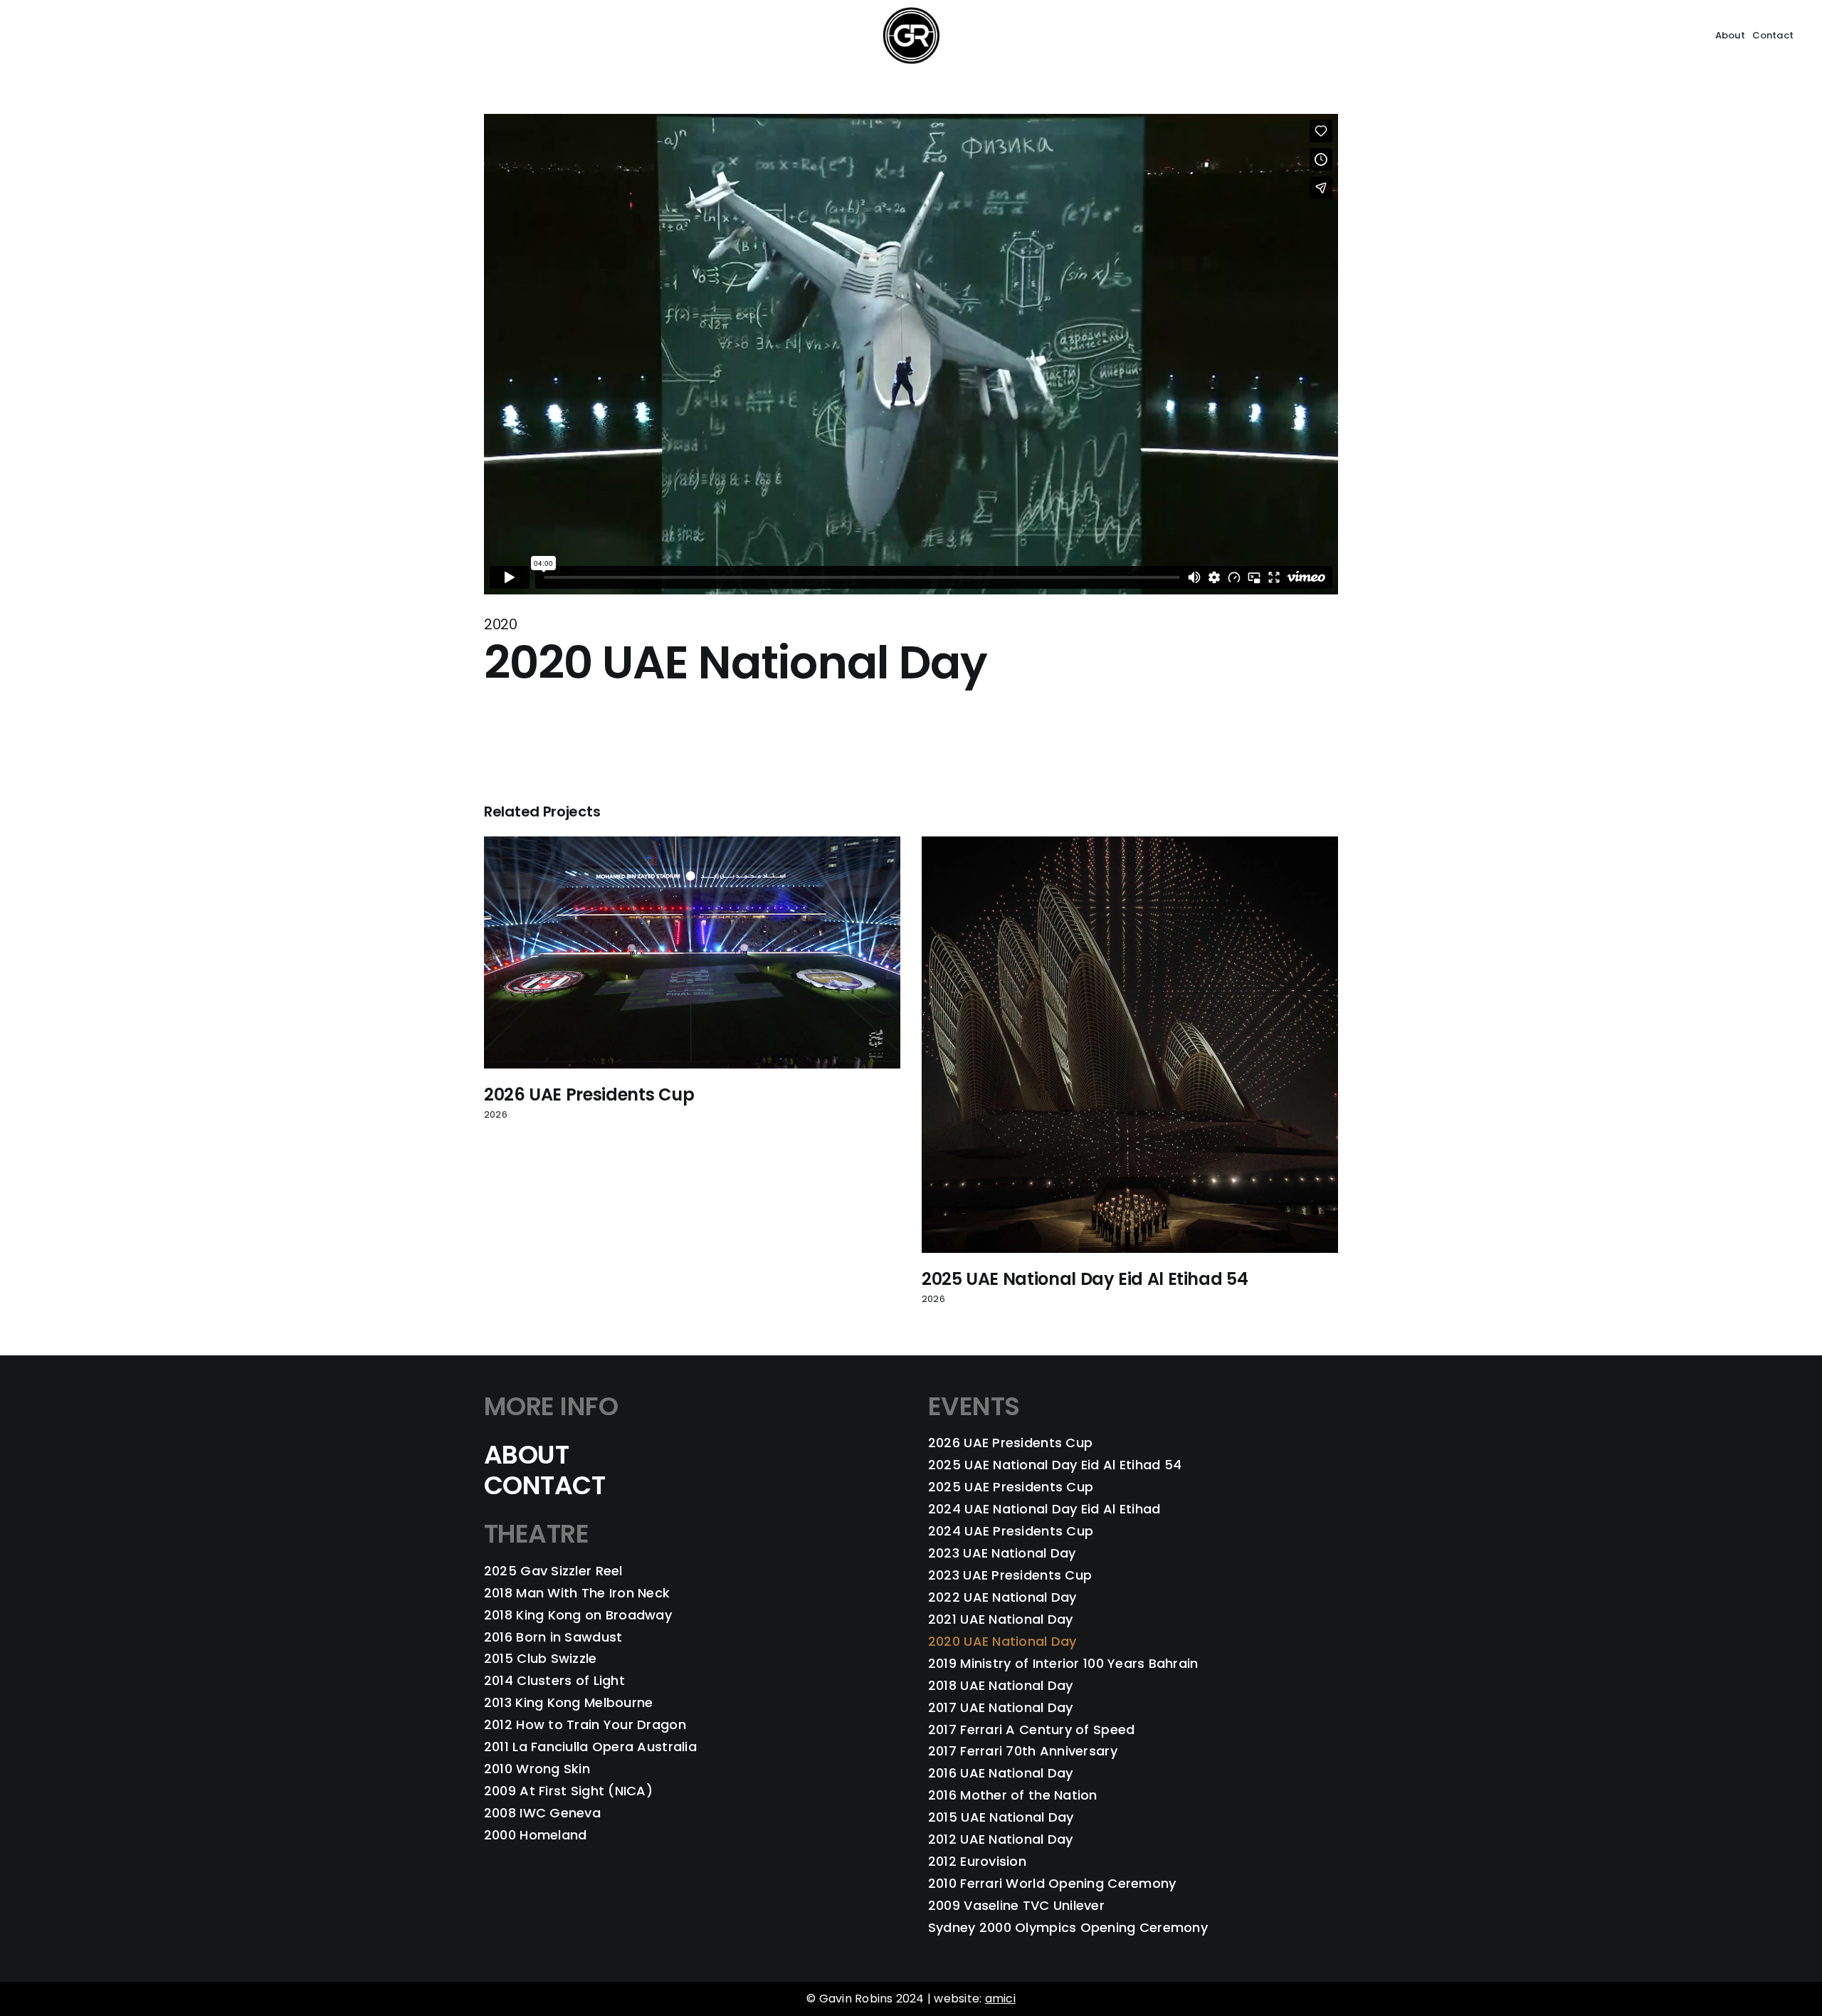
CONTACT (544, 1485)
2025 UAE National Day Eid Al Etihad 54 (1085, 1279)
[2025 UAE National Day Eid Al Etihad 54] (1130, 845)
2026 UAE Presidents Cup (589, 1094)
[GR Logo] (911, 12)
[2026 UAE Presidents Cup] (692, 845)
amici (1000, 1999)
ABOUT (526, 1455)
